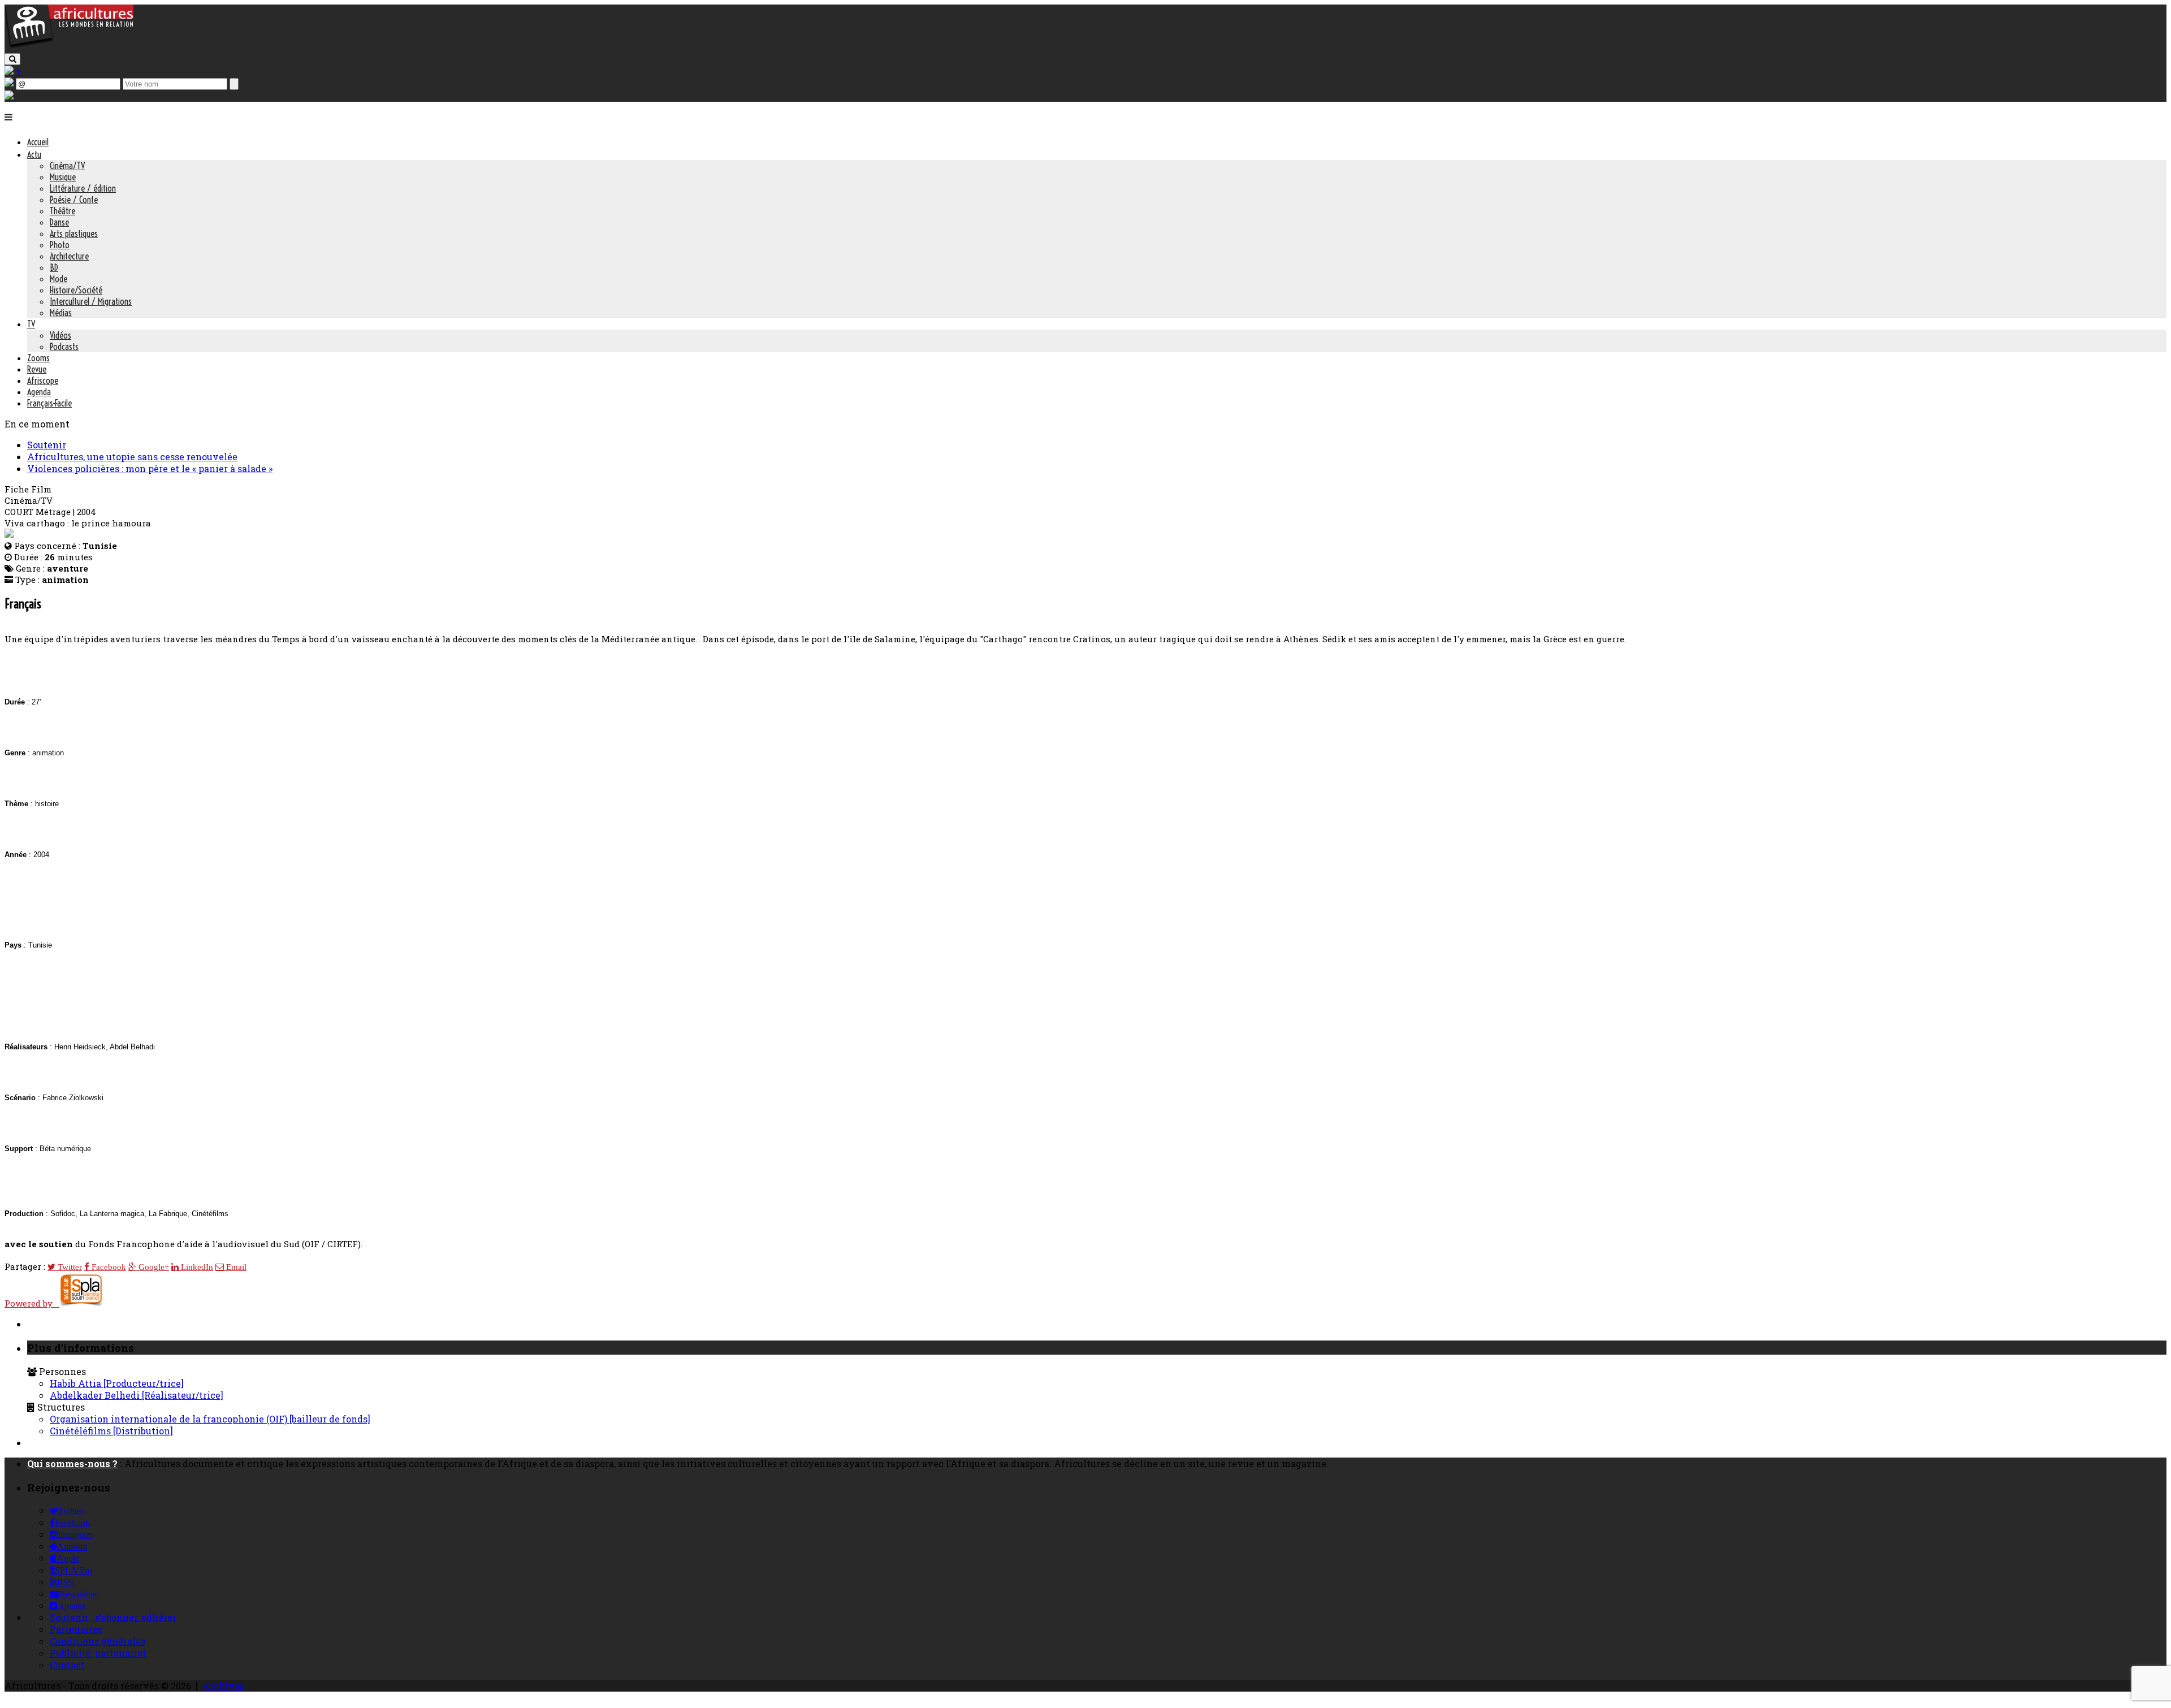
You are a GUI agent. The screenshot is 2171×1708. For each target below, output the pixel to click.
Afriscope (43, 380)
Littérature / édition (83, 188)
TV (31, 324)
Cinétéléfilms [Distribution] (111, 1431)
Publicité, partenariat (98, 1653)
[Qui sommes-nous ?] (9, 96)
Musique (63, 177)
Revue (37, 369)
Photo (60, 245)
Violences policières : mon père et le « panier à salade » (150, 468)
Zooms (38, 358)
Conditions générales (98, 1641)
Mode (59, 279)
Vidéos (60, 335)
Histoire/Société (76, 290)
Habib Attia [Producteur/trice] (117, 1383)
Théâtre (62, 211)
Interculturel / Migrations (91, 301)
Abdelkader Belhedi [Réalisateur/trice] (137, 1395)
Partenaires (76, 1629)
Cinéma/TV (67, 166)
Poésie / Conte (74, 200)
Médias (61, 313)
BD (54, 267)
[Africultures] (69, 46)
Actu (34, 154)
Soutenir (47, 445)
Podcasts (64, 347)
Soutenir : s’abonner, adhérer (113, 1617)
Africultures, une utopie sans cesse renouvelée (132, 457)
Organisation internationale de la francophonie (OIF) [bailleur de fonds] (210, 1419)
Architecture (69, 256)
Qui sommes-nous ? (72, 1463)
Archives (223, 1686)
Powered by (32, 1303)
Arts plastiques (74, 234)
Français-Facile (49, 403)
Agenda (39, 392)
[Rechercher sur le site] (12, 59)
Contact (67, 1665)
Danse (59, 222)
